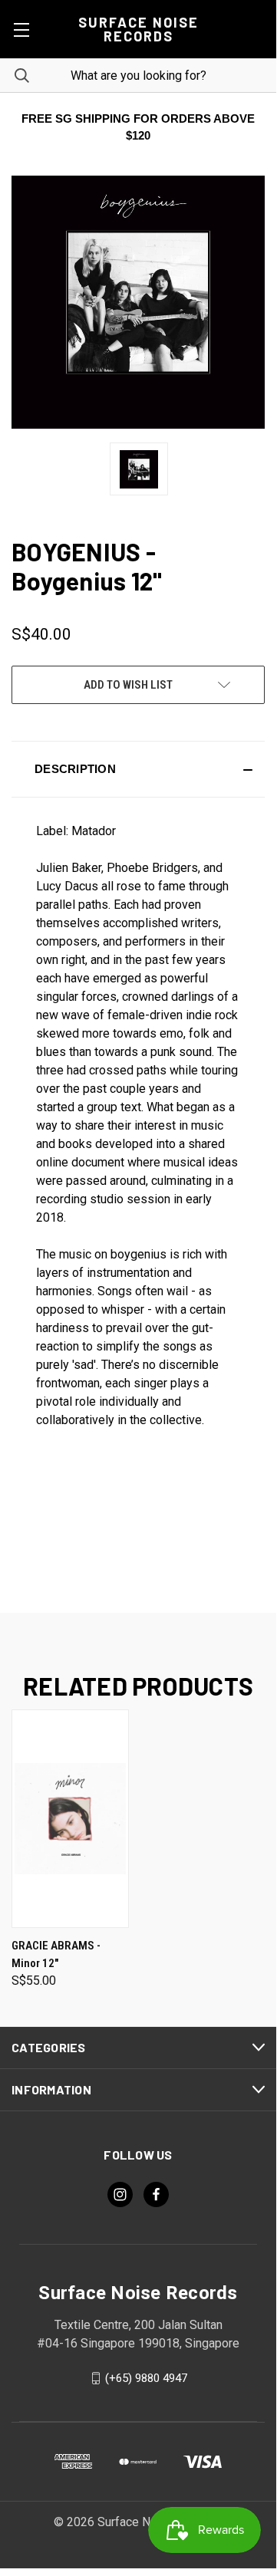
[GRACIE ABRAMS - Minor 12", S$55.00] (70, 1819)
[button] (138, 769)
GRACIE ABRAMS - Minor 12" (56, 1954)
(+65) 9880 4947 (146, 2378)
